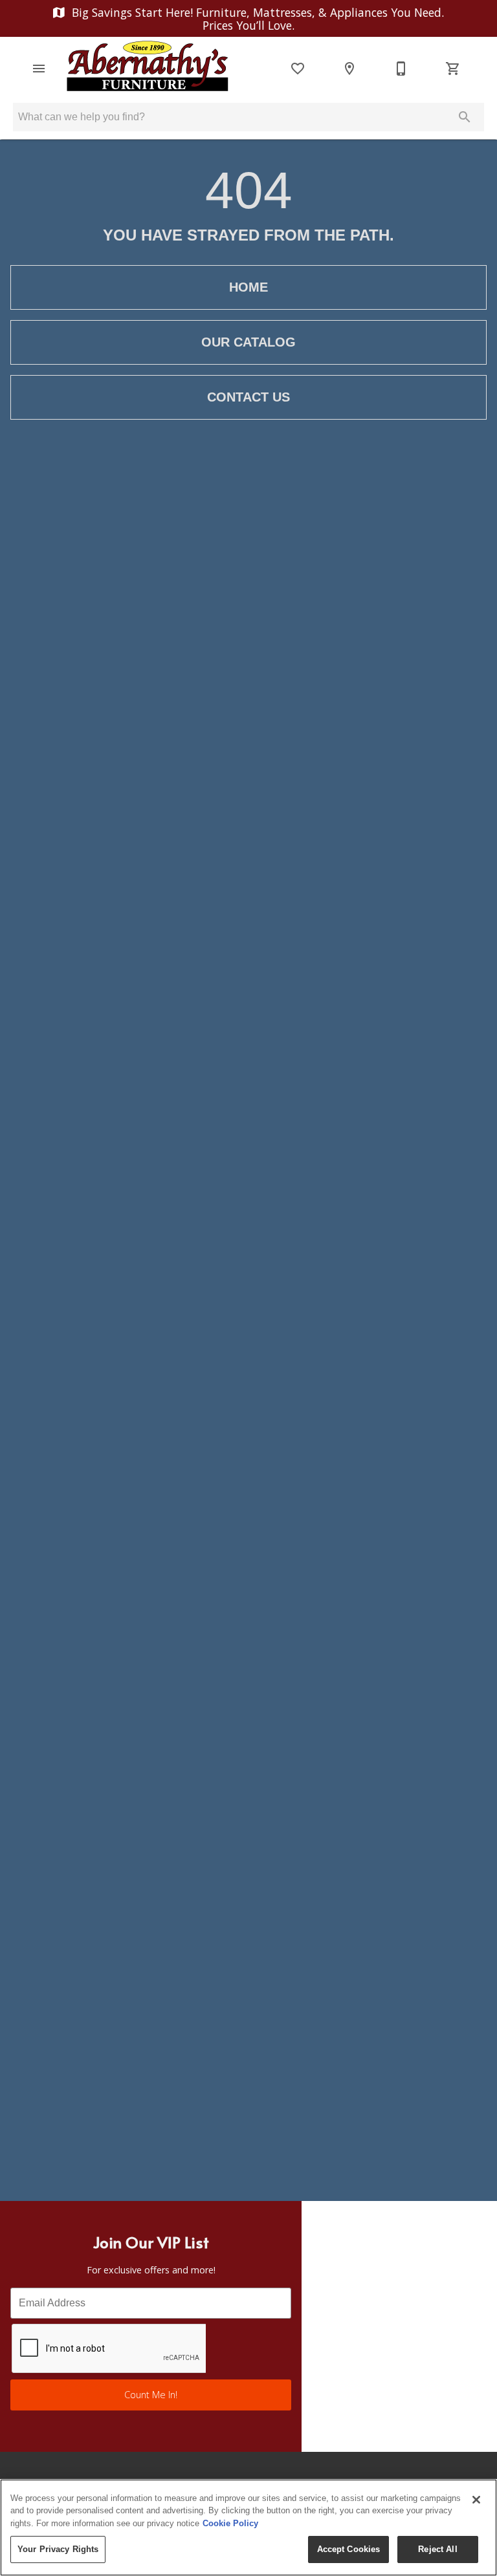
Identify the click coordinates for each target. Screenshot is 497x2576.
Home (248, 287)
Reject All (437, 2549)
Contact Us (248, 397)
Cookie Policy (230, 2523)
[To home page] (148, 69)
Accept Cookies (349, 2549)
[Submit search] (465, 117)
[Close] (476, 2500)
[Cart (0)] (453, 69)
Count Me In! (151, 2395)
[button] (39, 69)
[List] (298, 69)
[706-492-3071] (401, 69)
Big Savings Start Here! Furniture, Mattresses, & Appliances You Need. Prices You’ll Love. (256, 19)
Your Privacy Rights (58, 2549)
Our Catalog (248, 342)
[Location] (349, 69)
